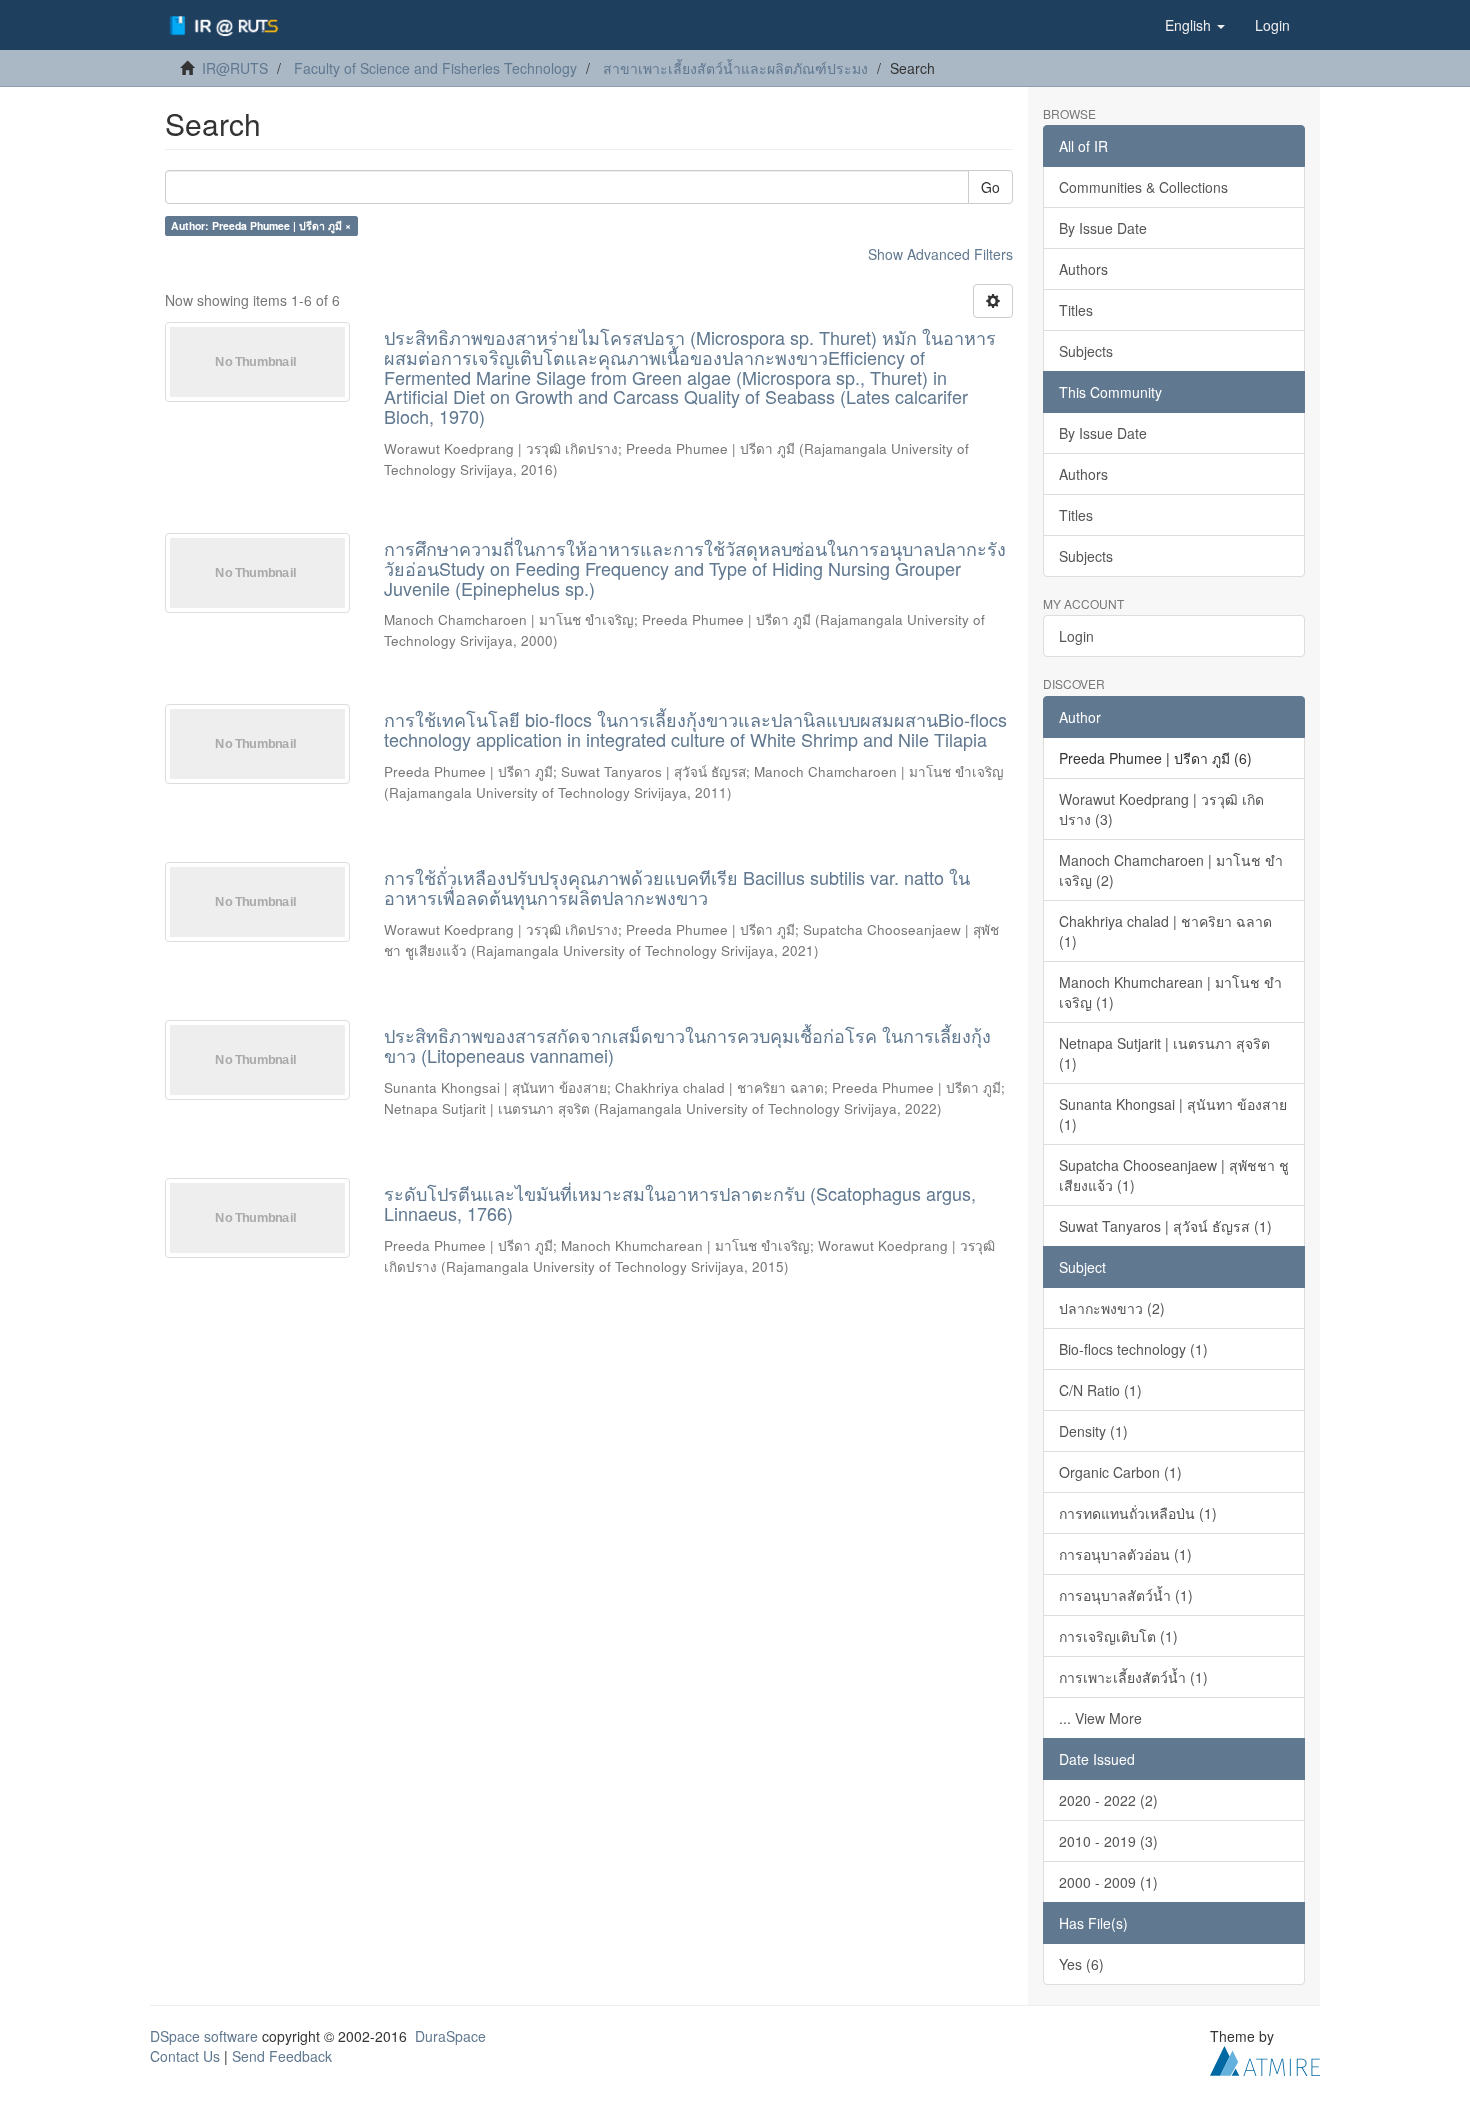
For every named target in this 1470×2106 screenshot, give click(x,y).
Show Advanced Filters (940, 254)
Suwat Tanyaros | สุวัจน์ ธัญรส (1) (1165, 1226)
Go (990, 187)
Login (1076, 636)
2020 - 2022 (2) (1108, 1800)
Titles (1076, 310)
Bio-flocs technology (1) (1133, 1349)
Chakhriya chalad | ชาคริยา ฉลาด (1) (1165, 931)
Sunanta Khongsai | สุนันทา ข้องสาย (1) (1173, 1114)
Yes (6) (1081, 1964)
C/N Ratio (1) (1100, 1390)
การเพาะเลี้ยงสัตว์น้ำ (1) (1133, 1677)
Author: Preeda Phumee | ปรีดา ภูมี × (261, 225)
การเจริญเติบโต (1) (1118, 1636)
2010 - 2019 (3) (1108, 1841)
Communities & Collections (1143, 187)
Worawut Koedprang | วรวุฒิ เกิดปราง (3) (1161, 809)
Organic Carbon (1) (1120, 1472)
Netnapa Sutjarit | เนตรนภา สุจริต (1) (1164, 1053)
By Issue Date (1103, 228)
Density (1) (1093, 1431)
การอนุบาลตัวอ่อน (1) (1125, 1554)
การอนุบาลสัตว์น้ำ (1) (1126, 1595)
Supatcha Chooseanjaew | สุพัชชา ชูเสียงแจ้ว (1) (1174, 1175)
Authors (1083, 269)
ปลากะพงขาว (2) (1112, 1308)
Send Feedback (282, 2056)
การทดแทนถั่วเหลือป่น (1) (1138, 1513)
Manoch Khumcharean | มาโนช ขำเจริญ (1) (1170, 992)
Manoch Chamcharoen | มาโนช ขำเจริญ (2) (1171, 870)
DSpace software (204, 2036)
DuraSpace (450, 2036)
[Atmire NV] (1265, 2058)
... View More (1100, 1718)
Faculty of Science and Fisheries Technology (435, 68)
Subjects (1086, 351)
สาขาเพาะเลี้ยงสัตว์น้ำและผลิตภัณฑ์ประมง (735, 68)
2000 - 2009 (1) (1108, 1882)
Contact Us (185, 2056)
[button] (1195, 25)
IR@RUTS (235, 68)
